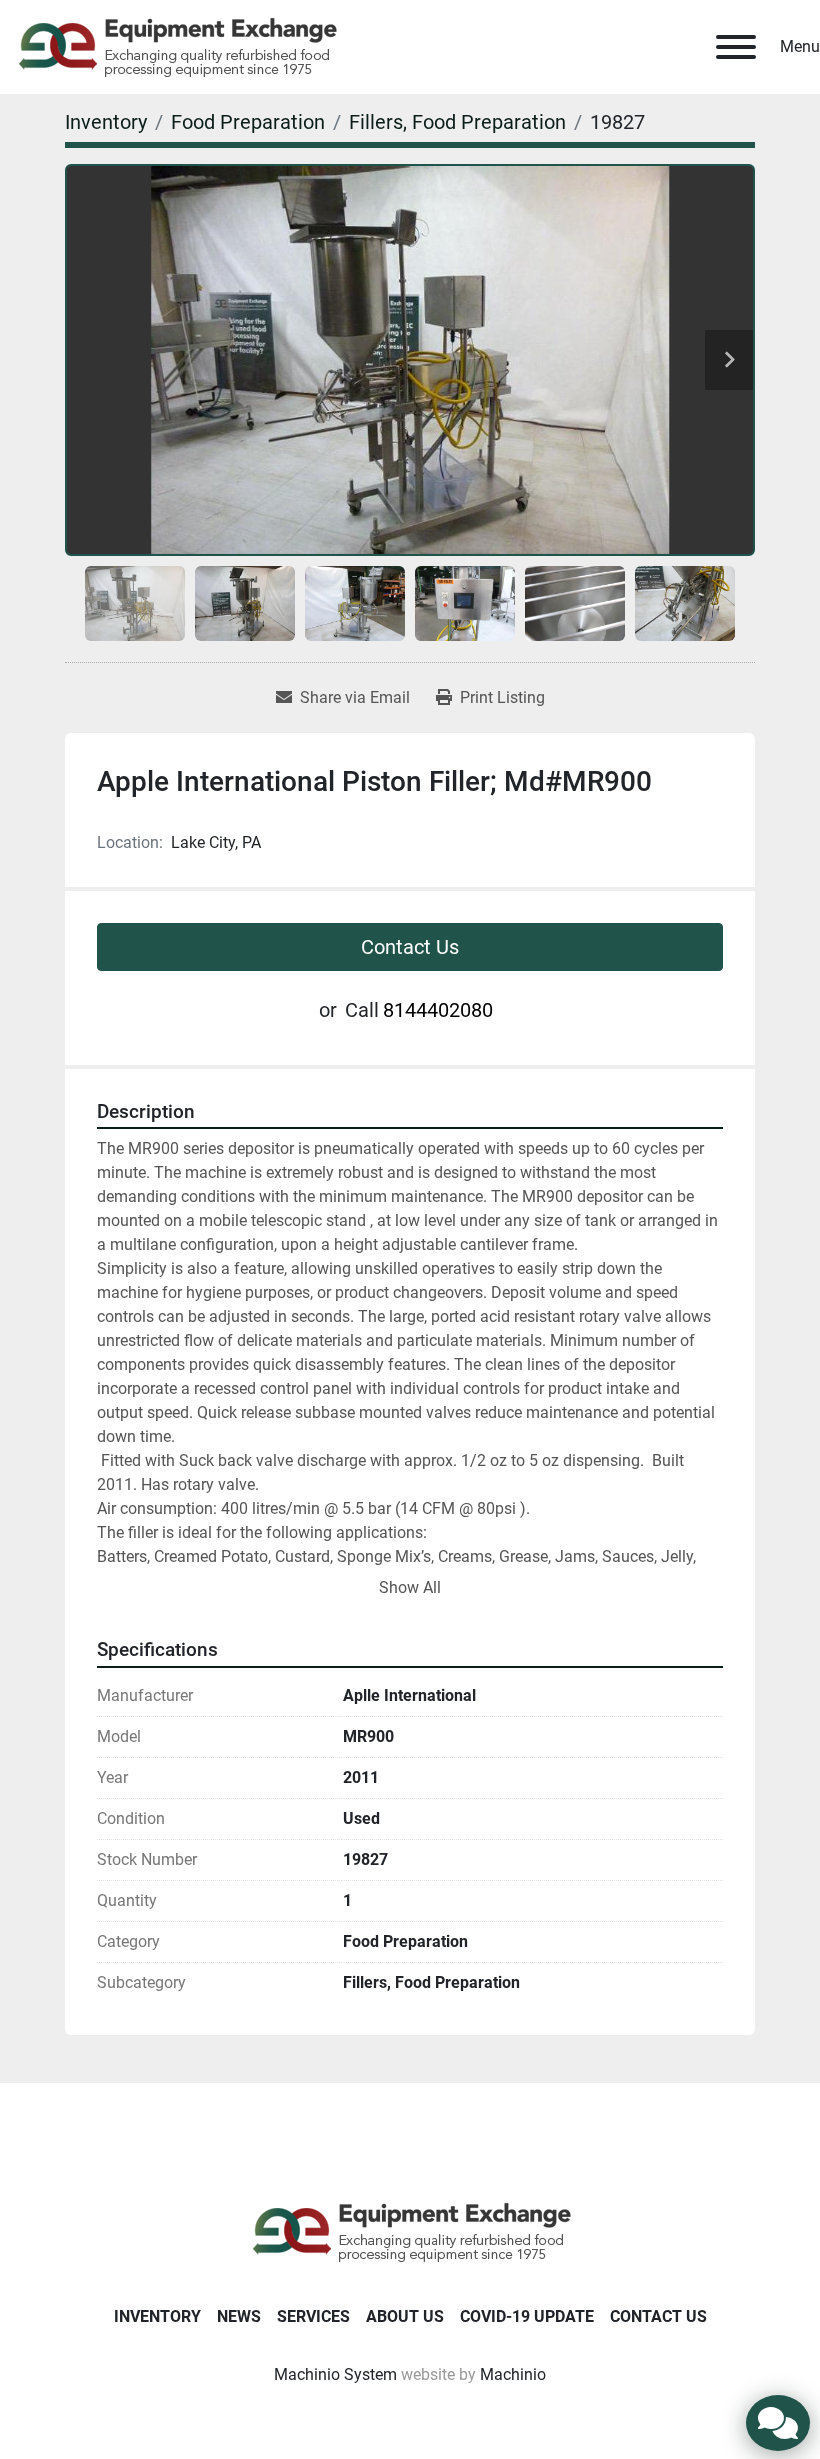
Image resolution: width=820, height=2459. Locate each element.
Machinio (513, 2374)
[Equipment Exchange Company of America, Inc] (410, 2230)
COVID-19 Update (527, 2316)
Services (313, 2316)
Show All (410, 1587)
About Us (405, 2316)
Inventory (157, 2316)
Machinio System (335, 2374)
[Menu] (736, 47)
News (239, 2316)
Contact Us (410, 947)
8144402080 (438, 1010)
